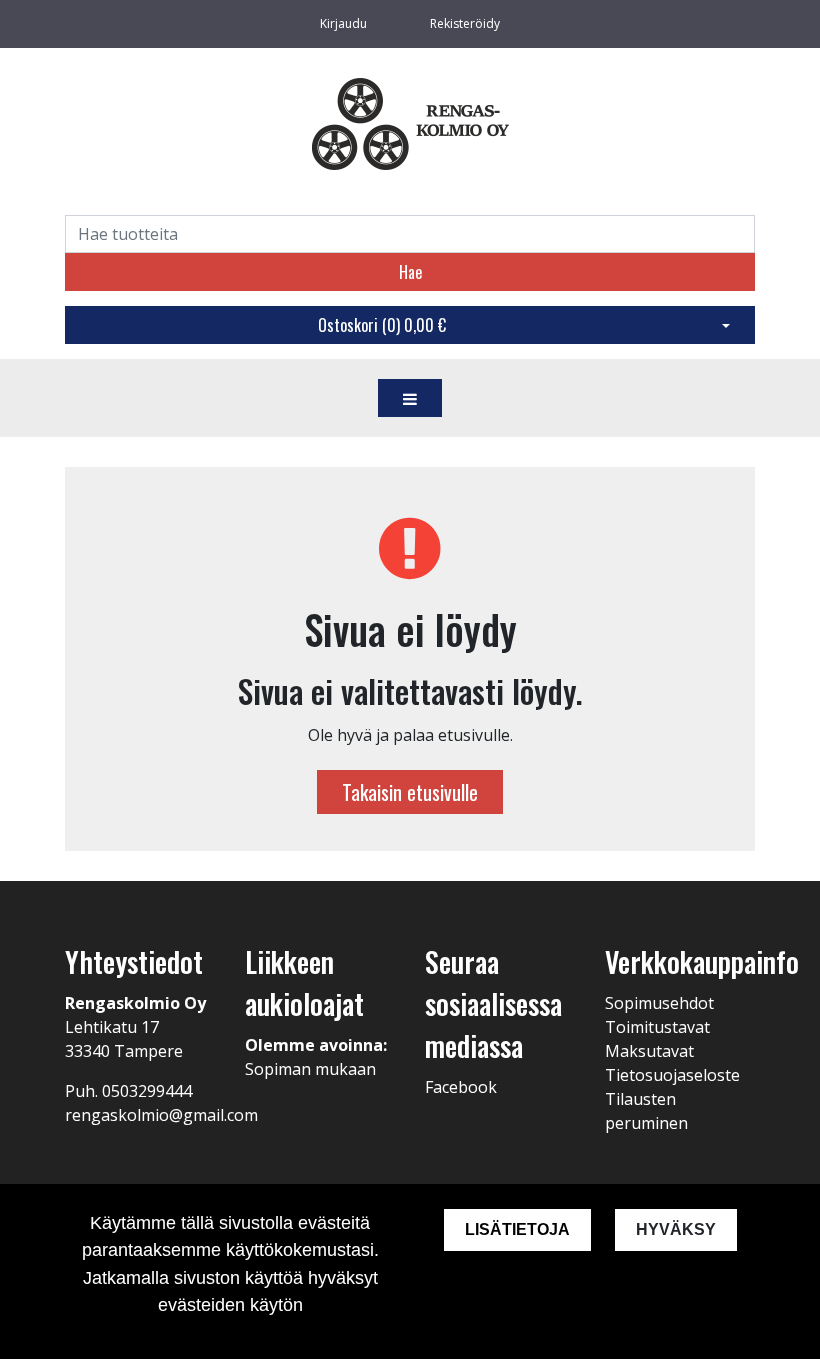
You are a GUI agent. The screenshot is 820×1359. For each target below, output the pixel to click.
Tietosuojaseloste (672, 1075)
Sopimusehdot (659, 1003)
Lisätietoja (517, 1229)
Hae (410, 272)
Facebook (461, 1087)
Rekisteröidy (465, 23)
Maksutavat (649, 1051)
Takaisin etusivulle (410, 792)
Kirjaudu (345, 23)
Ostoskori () (382, 325)
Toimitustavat (657, 1027)
